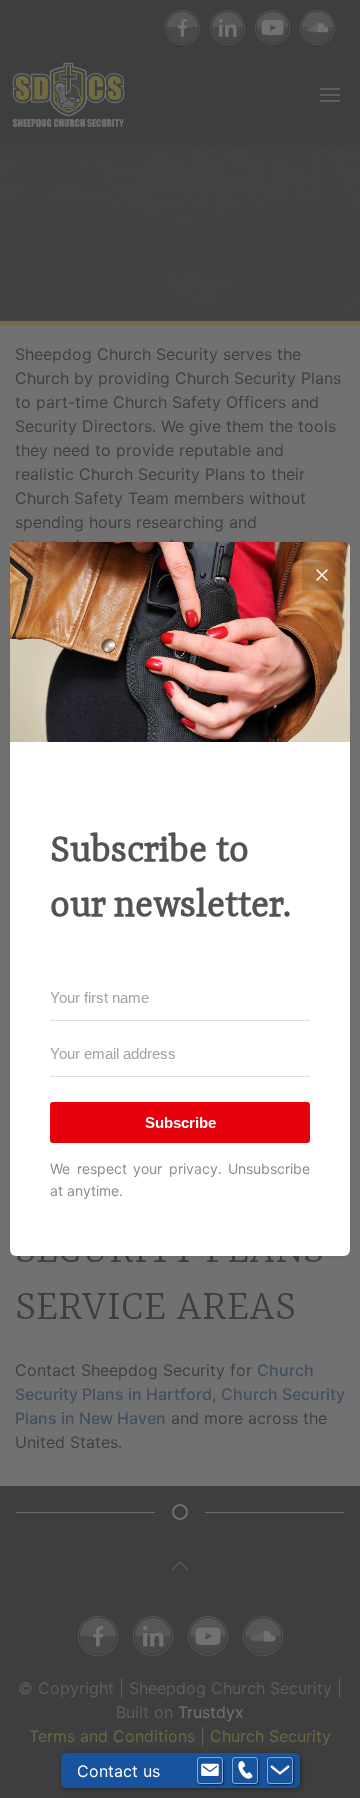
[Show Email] (210, 1771)
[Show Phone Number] (245, 1771)
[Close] (322, 570)
